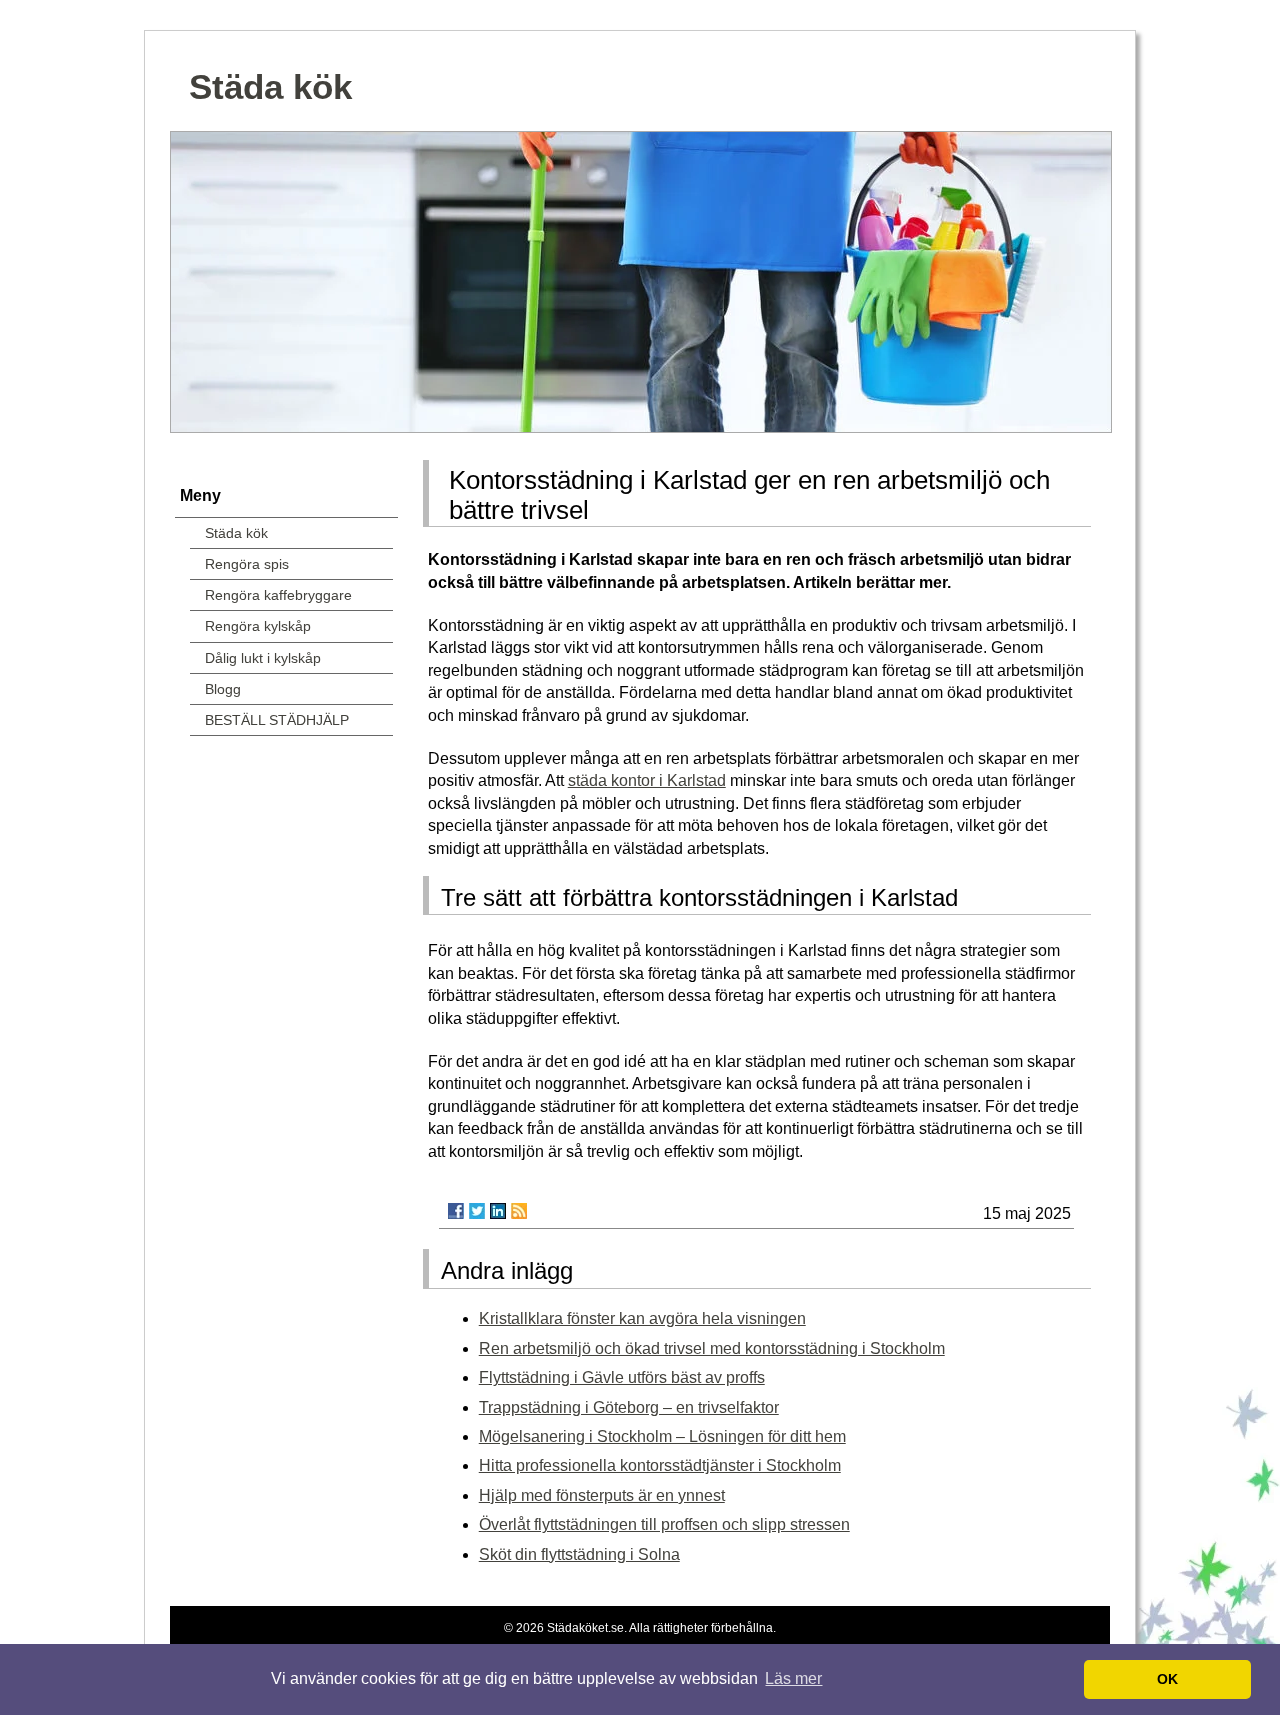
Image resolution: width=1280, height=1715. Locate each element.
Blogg (223, 689)
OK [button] (1167, 1679)
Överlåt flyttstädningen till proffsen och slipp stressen (664, 1524)
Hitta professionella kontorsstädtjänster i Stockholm (660, 1465)
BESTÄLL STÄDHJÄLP (277, 720)
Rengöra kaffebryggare (278, 595)
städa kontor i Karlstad (647, 780)
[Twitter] (477, 1211)
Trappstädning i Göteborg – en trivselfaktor (629, 1407)
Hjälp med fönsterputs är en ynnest (602, 1495)
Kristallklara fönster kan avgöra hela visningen (642, 1318)
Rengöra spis (247, 564)
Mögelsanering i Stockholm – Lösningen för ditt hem (662, 1436)
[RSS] (519, 1211)
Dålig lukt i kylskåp (263, 658)
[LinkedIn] (498, 1211)
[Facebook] (456, 1211)
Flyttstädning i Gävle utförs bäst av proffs (622, 1377)
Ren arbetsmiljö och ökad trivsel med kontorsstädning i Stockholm (712, 1348)
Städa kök (270, 86)
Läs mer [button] (793, 1678)
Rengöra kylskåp (258, 626)
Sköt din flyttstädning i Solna (579, 1554)
